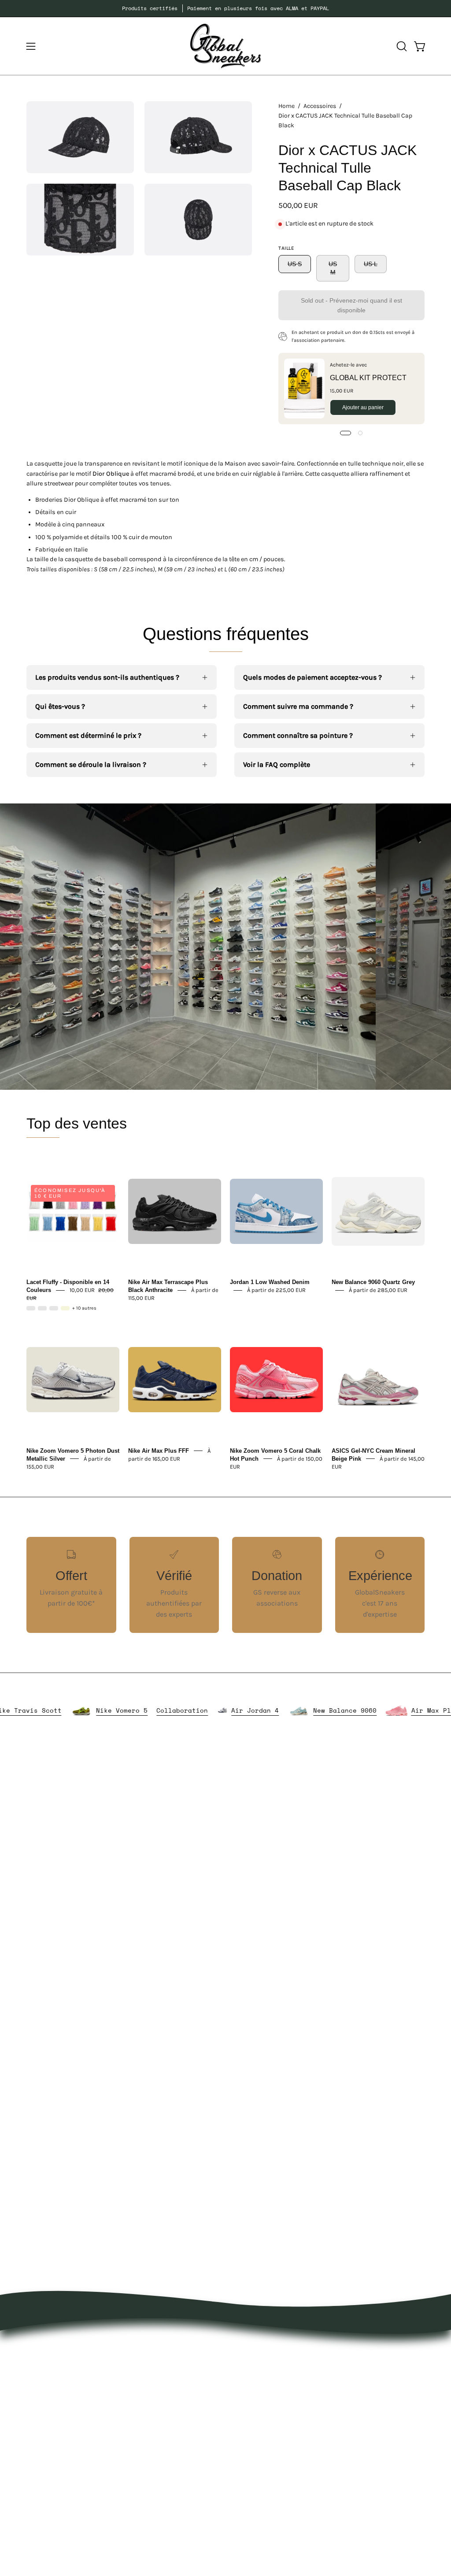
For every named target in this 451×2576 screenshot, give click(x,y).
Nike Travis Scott (70, 1711)
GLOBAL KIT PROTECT (368, 378)
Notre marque (257, 2363)
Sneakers (166, 2422)
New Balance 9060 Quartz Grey (373, 1282)
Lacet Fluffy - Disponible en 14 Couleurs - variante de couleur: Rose (31, 1308)
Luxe (158, 2407)
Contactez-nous (260, 2404)
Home (286, 106)
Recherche (251, 2433)
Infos (159, 2494)
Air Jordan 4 (297, 1711)
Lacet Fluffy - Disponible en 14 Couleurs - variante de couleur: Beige (65, 1308)
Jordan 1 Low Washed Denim (270, 1282)
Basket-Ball (169, 2436)
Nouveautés (170, 2349)
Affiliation (250, 2447)
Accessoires (320, 106)
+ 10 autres (84, 1308)
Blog (241, 2418)
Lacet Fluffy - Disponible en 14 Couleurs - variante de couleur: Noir (42, 1308)
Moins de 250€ (175, 2465)
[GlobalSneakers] (225, 46)
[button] (401, 46)
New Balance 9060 (387, 1711)
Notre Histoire (257, 2349)
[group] (225, 8)
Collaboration (224, 1711)
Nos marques (172, 2363)
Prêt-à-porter (172, 2378)
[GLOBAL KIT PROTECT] (304, 389)
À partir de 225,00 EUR (276, 1290)
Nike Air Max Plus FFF (159, 1450)
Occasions (168, 2480)
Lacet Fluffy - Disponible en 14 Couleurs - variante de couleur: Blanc (54, 1308)
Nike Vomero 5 (164, 1711)
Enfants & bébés (178, 2451)
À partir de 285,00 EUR (378, 1290)
